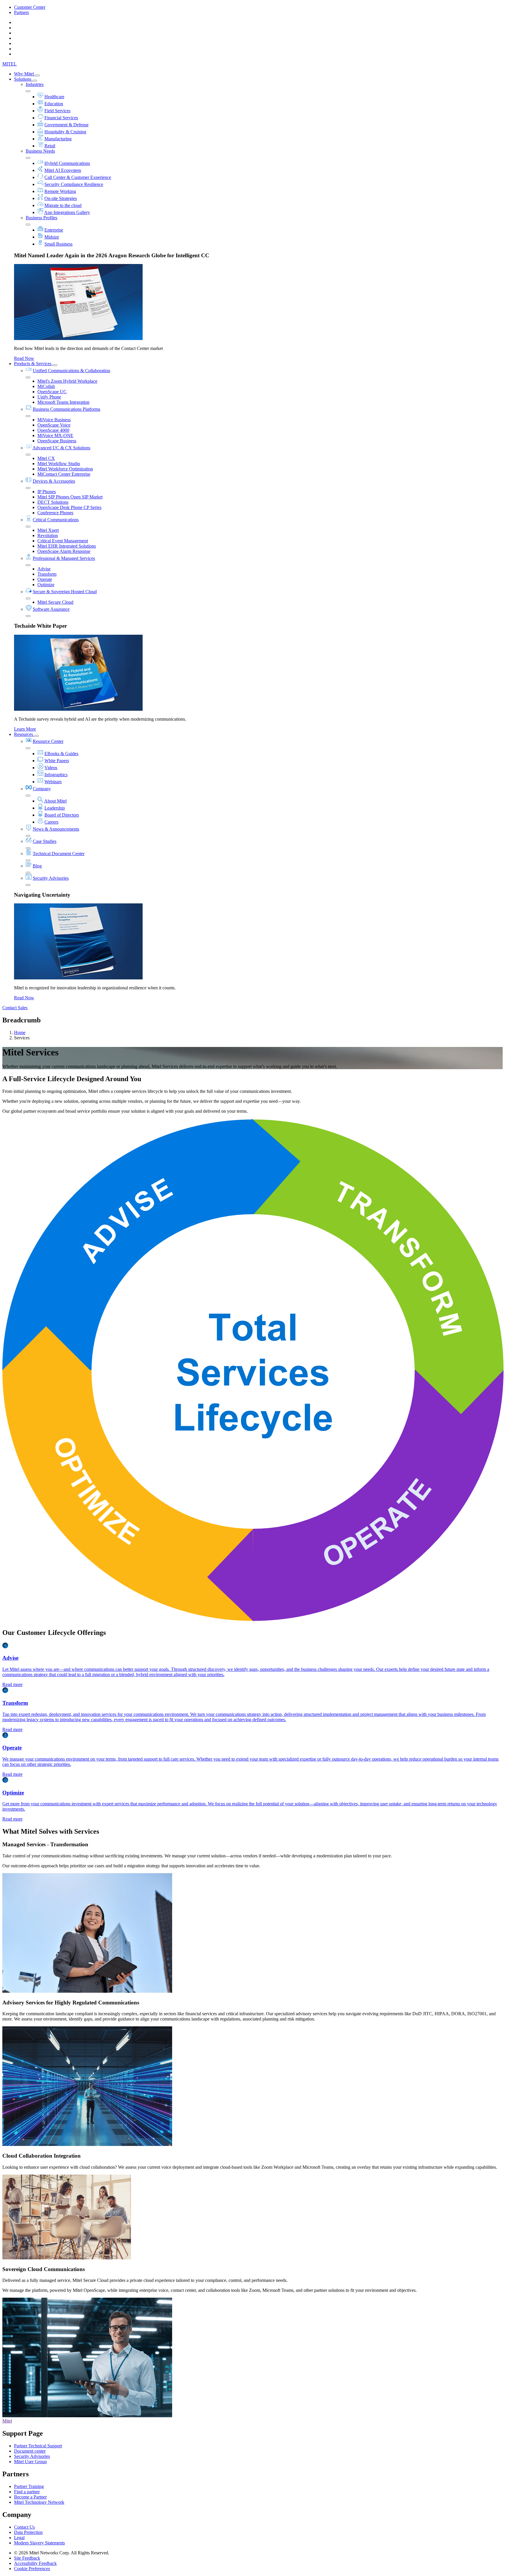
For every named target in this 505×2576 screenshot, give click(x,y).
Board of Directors (62, 815)
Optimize (46, 585)
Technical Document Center (59, 854)
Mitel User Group (30, 2462)
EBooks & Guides (61, 754)
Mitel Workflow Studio (59, 464)
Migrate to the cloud (63, 205)
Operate (45, 579)
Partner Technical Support (38, 2446)
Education (54, 104)
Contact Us (24, 2527)
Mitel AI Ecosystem (63, 170)
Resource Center (48, 741)
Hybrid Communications (67, 163)
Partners (21, 12)
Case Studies (45, 841)
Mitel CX (46, 458)
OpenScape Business (57, 441)
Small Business (58, 244)
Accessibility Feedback (35, 2563)
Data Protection (28, 2532)
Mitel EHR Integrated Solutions (67, 546)
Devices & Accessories (54, 481)
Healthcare (54, 97)
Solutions (23, 79)
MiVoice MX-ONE (55, 435)
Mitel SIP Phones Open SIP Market (70, 497)
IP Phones (47, 492)
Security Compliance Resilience (74, 184)
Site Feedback (27, 2558)
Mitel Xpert (48, 530)
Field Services (57, 111)
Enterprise (54, 230)
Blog (37, 866)
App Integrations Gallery (67, 212)
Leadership (55, 808)
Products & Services (33, 364)
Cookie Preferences (32, 2569)
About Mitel (55, 801)
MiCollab (46, 386)
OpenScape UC (52, 392)
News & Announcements (56, 829)
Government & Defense (66, 125)
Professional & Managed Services (64, 558)
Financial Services (61, 118)
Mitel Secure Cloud (55, 602)
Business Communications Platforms (66, 409)
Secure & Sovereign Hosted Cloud (65, 592)
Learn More (25, 729)
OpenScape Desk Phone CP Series (69, 507)
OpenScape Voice (54, 425)
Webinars (53, 782)
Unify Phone (49, 397)
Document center (30, 2451)
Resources (24, 734)
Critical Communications (56, 520)
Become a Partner (30, 2497)
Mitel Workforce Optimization (65, 469)
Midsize (52, 237)
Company (42, 789)
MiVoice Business (54, 420)
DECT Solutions (53, 502)
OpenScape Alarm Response (64, 551)
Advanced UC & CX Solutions (61, 448)
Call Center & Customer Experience (78, 177)
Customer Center (30, 7)
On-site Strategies (61, 198)
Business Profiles (41, 218)
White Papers (57, 761)
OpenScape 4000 (53, 430)
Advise (44, 569)
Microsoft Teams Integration (63, 402)
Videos (51, 768)
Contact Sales (15, 1008)
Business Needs (40, 151)
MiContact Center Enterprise (64, 474)
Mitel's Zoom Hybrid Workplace (67, 381)
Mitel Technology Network (39, 2502)
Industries (35, 84)
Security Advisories (51, 878)
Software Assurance (51, 609)
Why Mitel (25, 74)
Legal (19, 2538)
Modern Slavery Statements (39, 2543)
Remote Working (60, 191)
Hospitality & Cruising (65, 132)
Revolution (48, 535)
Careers (51, 822)
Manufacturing (58, 139)
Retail (50, 146)
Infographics (56, 775)
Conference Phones (55, 513)
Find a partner (27, 2492)
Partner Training (29, 2486)
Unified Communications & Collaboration (71, 371)
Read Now (24, 358)
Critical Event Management (63, 541)
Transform (47, 574)
